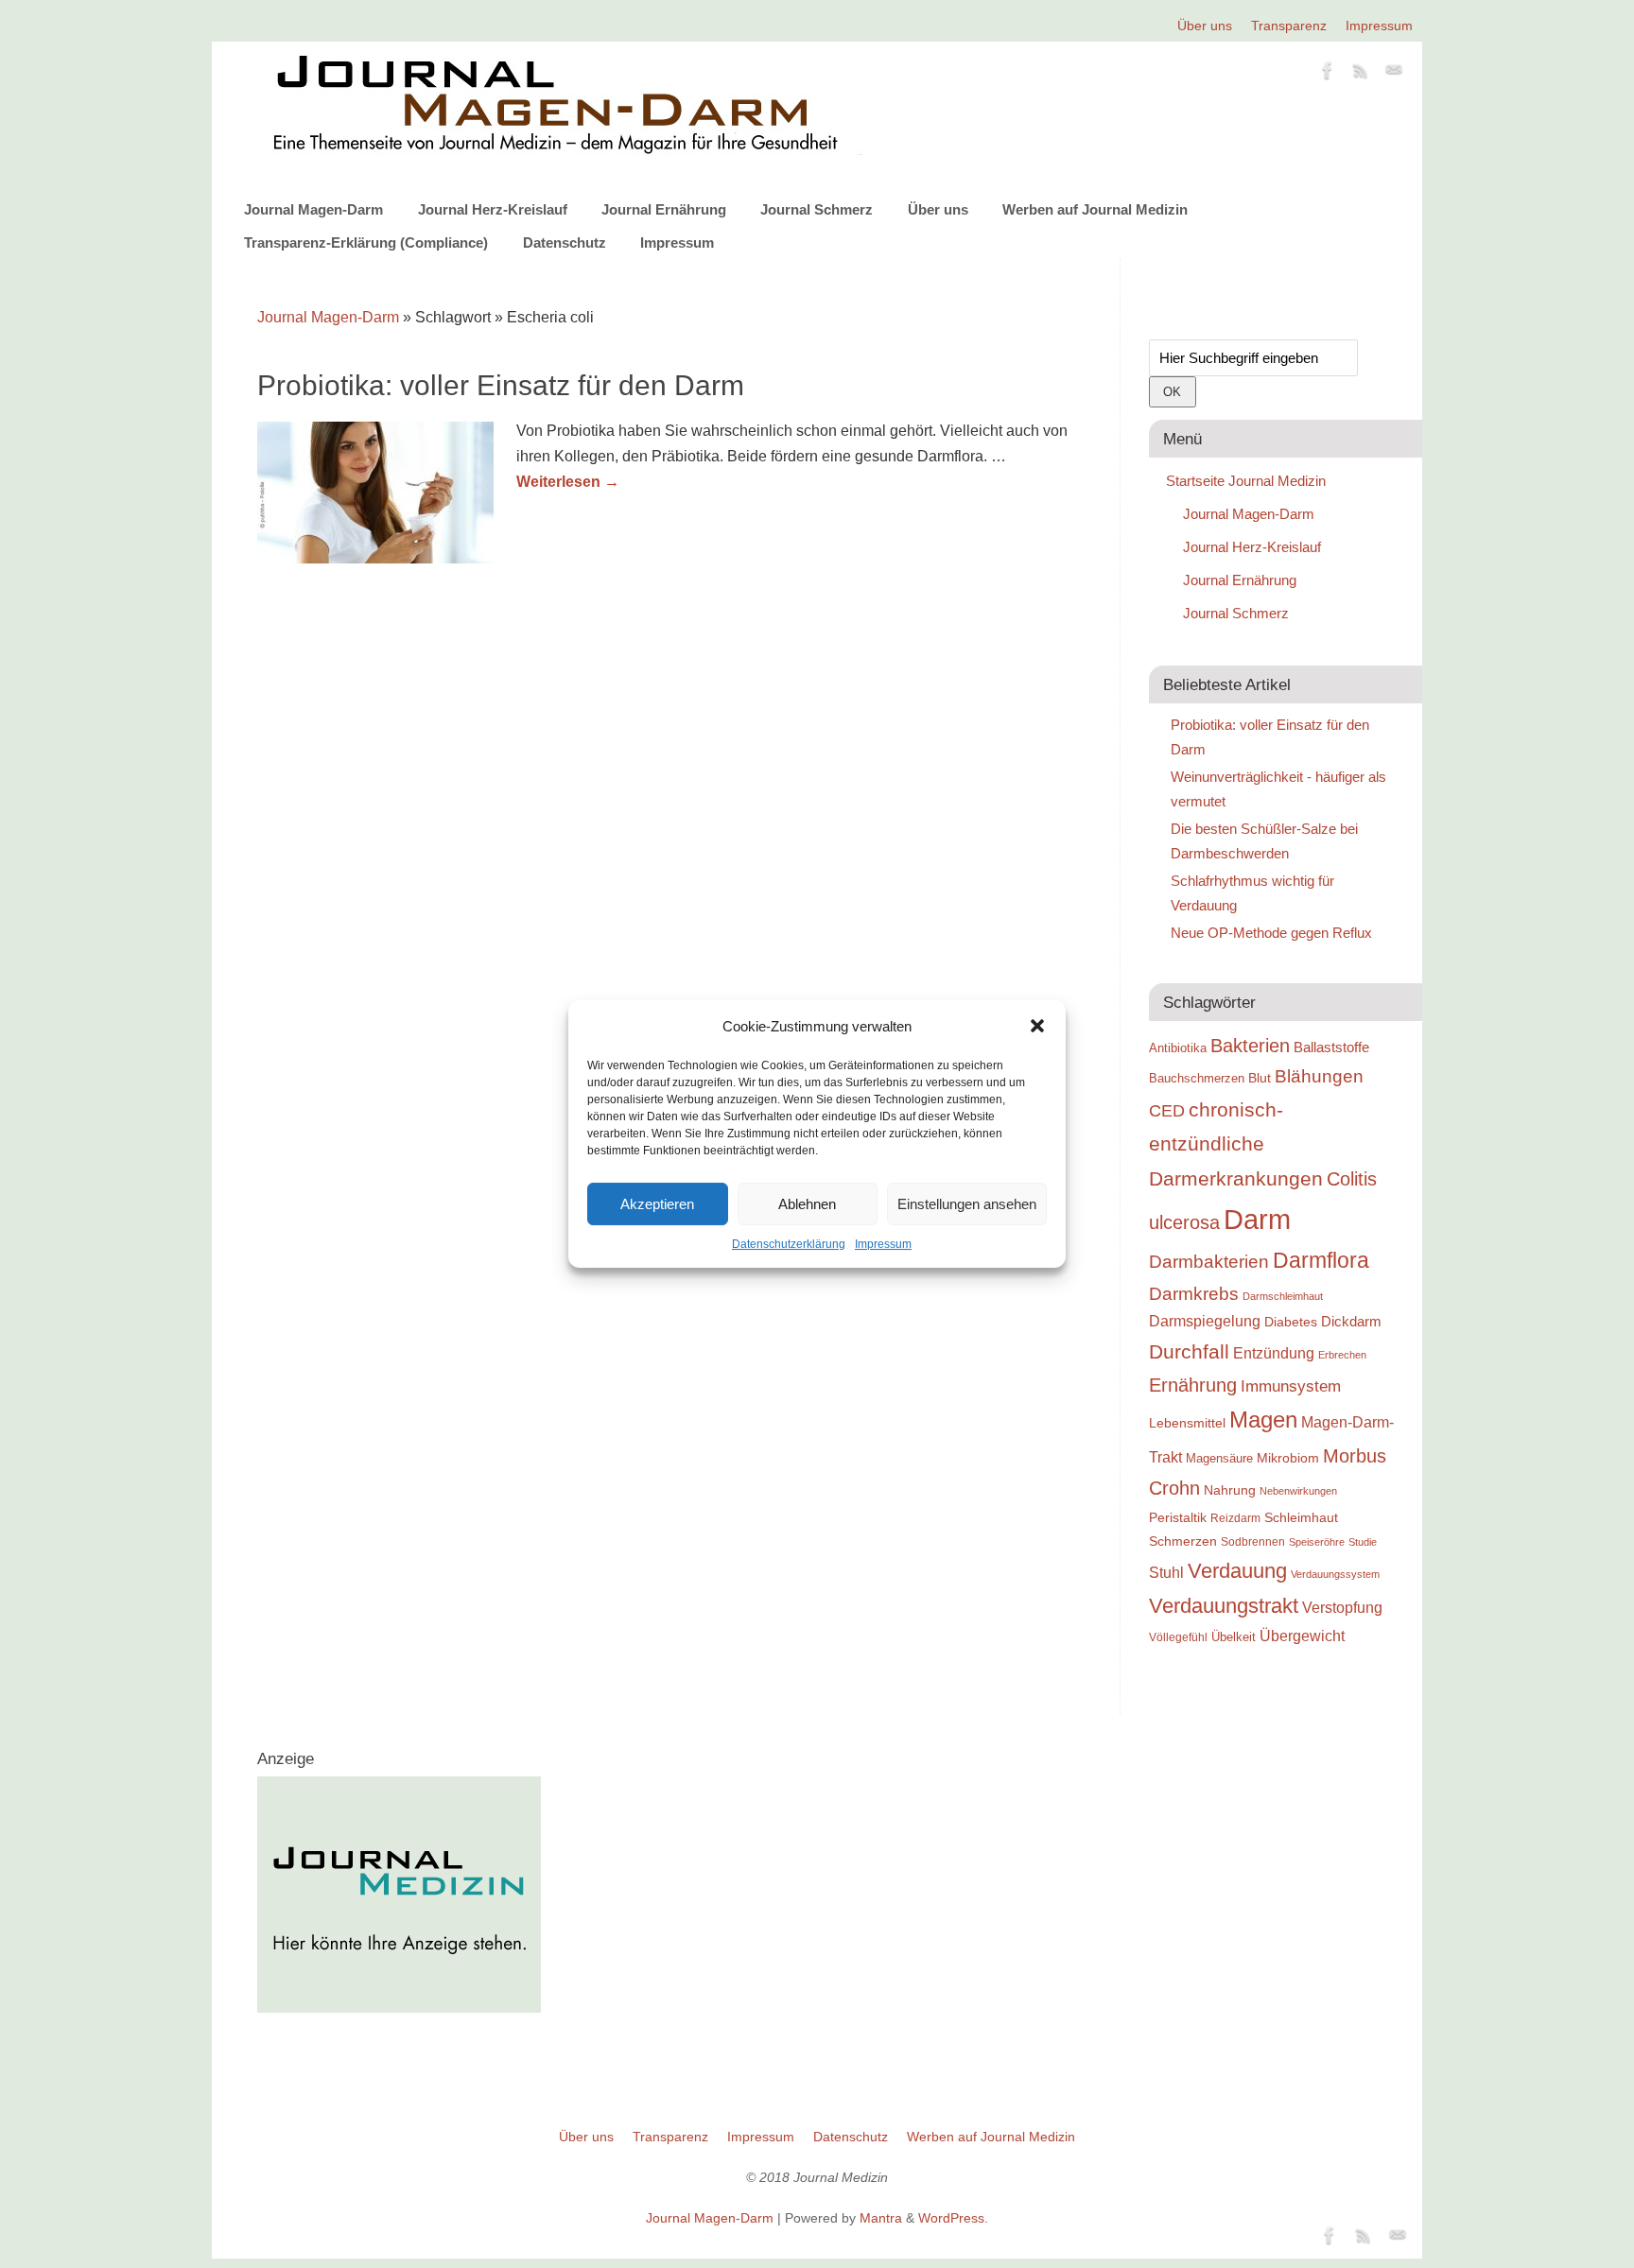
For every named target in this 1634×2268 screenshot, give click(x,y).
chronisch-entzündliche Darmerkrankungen (1236, 1144)
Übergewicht (1302, 1636)
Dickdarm (1351, 1322)
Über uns (1205, 26)
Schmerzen (1183, 1541)
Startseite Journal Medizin (1246, 481)
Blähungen (1319, 1076)
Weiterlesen (568, 482)
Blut (1260, 1078)
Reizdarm (1235, 1518)
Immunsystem (1291, 1386)
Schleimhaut (1301, 1518)
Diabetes (1291, 1322)
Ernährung (1193, 1385)
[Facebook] (1328, 74)
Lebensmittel (1187, 1423)
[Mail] (1394, 74)
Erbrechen (1342, 1355)
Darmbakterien (1209, 1262)
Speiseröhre (1317, 1542)
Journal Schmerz (817, 209)
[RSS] (1361, 74)
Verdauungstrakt (1224, 1606)
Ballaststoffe (1331, 1047)
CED (1167, 1110)
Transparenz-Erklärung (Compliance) (366, 242)
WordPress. (953, 2218)
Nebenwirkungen (1298, 1491)
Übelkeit (1234, 1637)
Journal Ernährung (664, 209)
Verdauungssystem (1335, 1574)
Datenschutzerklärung (789, 1244)
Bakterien (1250, 1046)
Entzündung (1274, 1353)
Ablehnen (807, 1204)
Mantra (881, 2218)
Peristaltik (1178, 1518)
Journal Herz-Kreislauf (493, 209)
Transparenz (1289, 26)
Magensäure (1219, 1458)
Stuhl (1166, 1572)
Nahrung (1230, 1490)
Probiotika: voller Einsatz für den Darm (501, 385)
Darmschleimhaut (1283, 1296)
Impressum (883, 1244)
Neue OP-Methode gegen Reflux (1271, 933)
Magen (1263, 1420)
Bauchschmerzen (1197, 1078)
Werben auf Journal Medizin (1095, 209)
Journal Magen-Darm (313, 209)
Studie (1363, 1542)
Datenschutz (565, 242)
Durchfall (1189, 1352)
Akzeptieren (657, 1204)
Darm (1257, 1219)
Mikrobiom (1288, 1458)
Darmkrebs (1194, 1294)
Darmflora (1321, 1261)
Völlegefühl (1178, 1637)
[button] (1037, 1026)
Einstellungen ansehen (967, 1204)
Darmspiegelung (1205, 1321)
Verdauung (1237, 1571)
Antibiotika (1178, 1048)
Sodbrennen (1253, 1542)
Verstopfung (1342, 1608)
